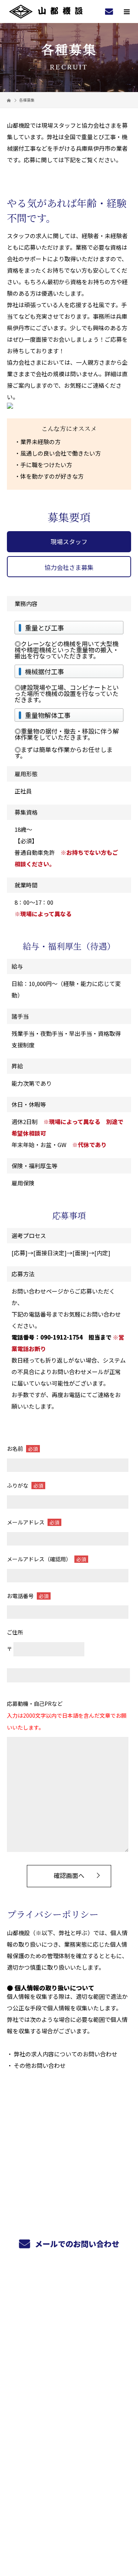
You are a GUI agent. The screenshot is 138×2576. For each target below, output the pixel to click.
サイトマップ (69, 2400)
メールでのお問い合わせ (76, 2244)
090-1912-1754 (62, 1337)
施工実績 (69, 2327)
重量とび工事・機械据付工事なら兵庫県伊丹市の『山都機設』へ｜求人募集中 (69, 2521)
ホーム (69, 2291)
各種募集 (69, 2346)
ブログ (69, 2382)
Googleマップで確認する (69, 2466)
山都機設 (69, 2424)
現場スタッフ (69, 542)
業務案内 (69, 2309)
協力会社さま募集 (69, 567)
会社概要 (69, 2364)
